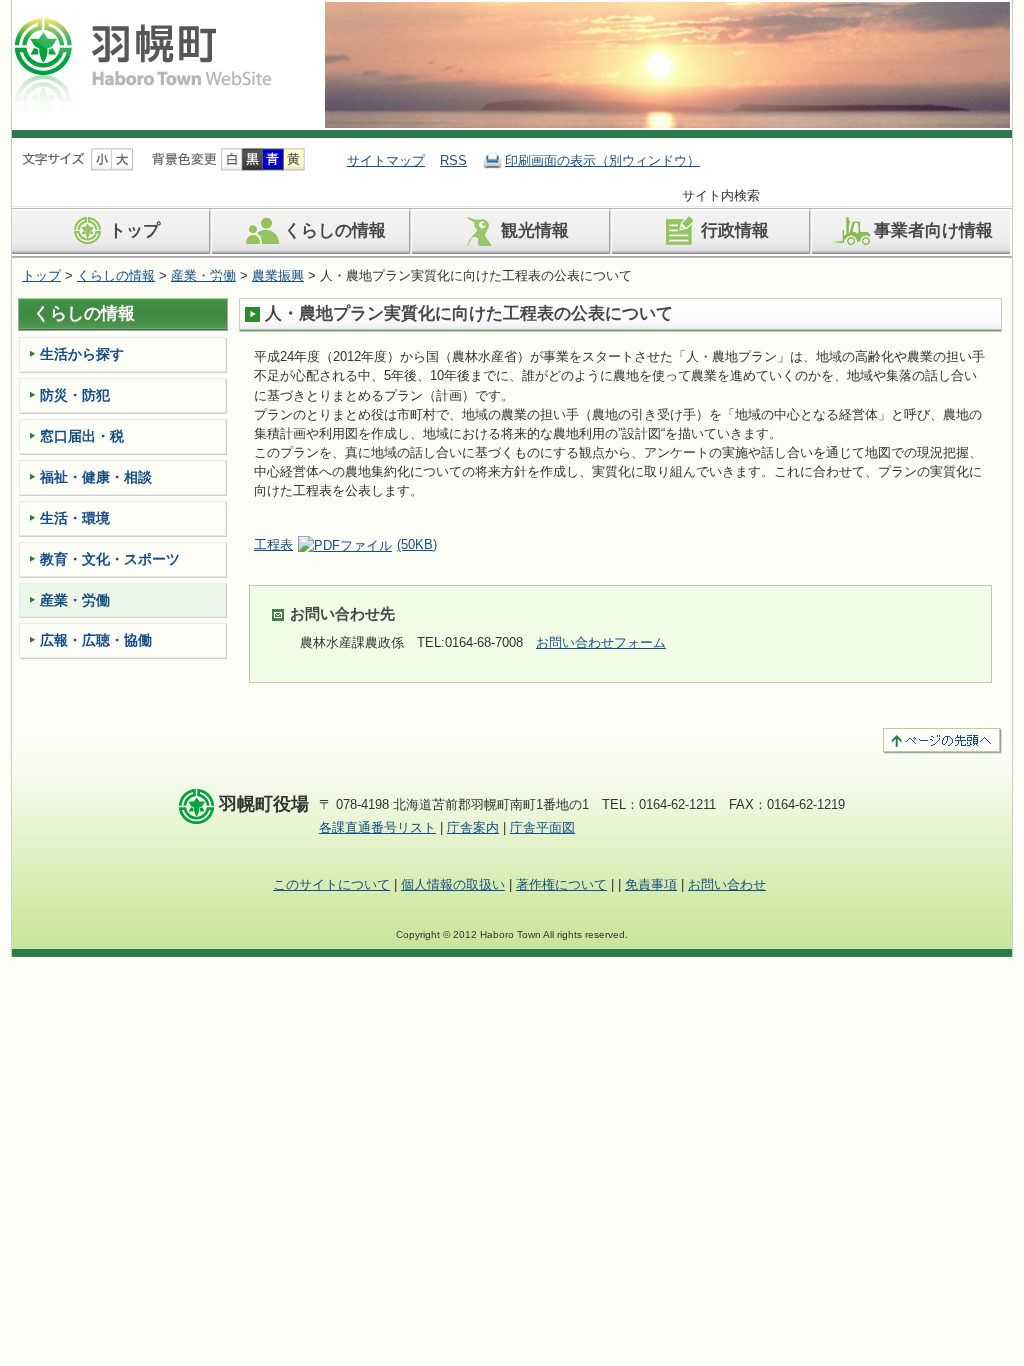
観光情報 (535, 230)
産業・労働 (203, 275)
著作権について (561, 884)
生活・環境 (75, 518)
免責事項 (651, 884)
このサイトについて (331, 884)
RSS (453, 160)
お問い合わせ (727, 884)
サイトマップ (386, 160)
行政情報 (735, 230)
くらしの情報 (335, 230)
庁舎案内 (473, 827)
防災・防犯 (75, 395)
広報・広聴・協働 (96, 640)
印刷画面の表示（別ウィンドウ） (602, 160)
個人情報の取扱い (453, 884)
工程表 (345, 544)
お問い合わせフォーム (601, 642)
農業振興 (278, 275)
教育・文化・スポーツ (110, 559)
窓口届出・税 (82, 436)
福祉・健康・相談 (96, 477)
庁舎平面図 (542, 827)
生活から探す (82, 354)
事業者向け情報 (933, 230)
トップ (134, 230)
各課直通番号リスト (377, 827)
